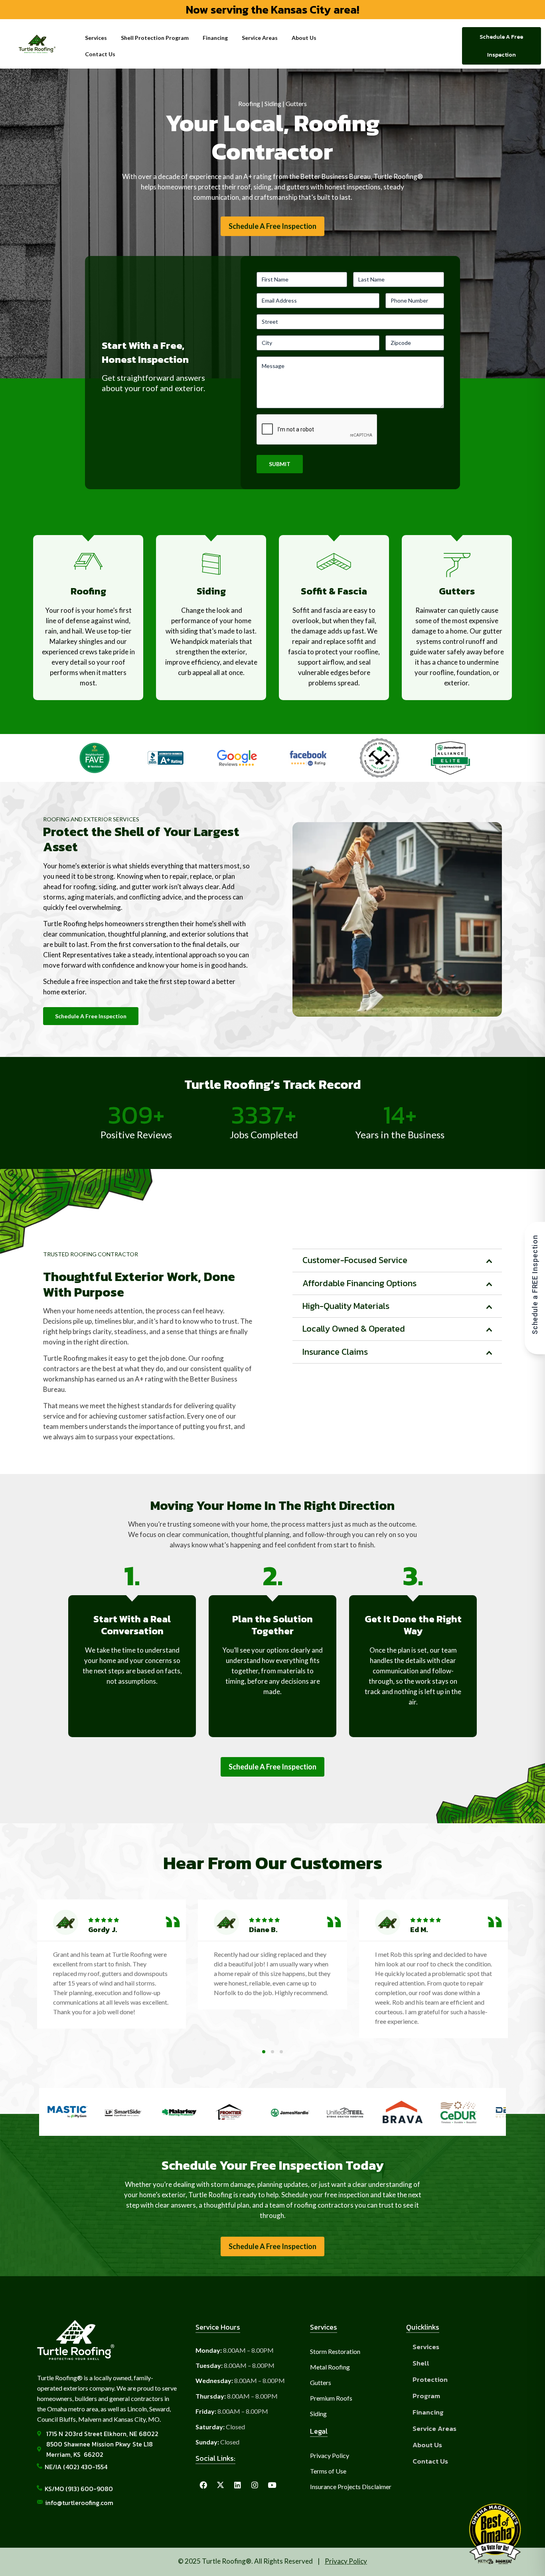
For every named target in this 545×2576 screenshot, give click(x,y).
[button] (48, 1977)
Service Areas (260, 38)
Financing (215, 38)
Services (96, 38)
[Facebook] (203, 2485)
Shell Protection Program (155, 38)
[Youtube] (272, 2485)
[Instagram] (255, 2485)
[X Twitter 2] (220, 2485)
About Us (304, 38)
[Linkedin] (237, 2485)
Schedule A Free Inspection (272, 226)
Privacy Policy (346, 2561)
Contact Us (100, 54)
